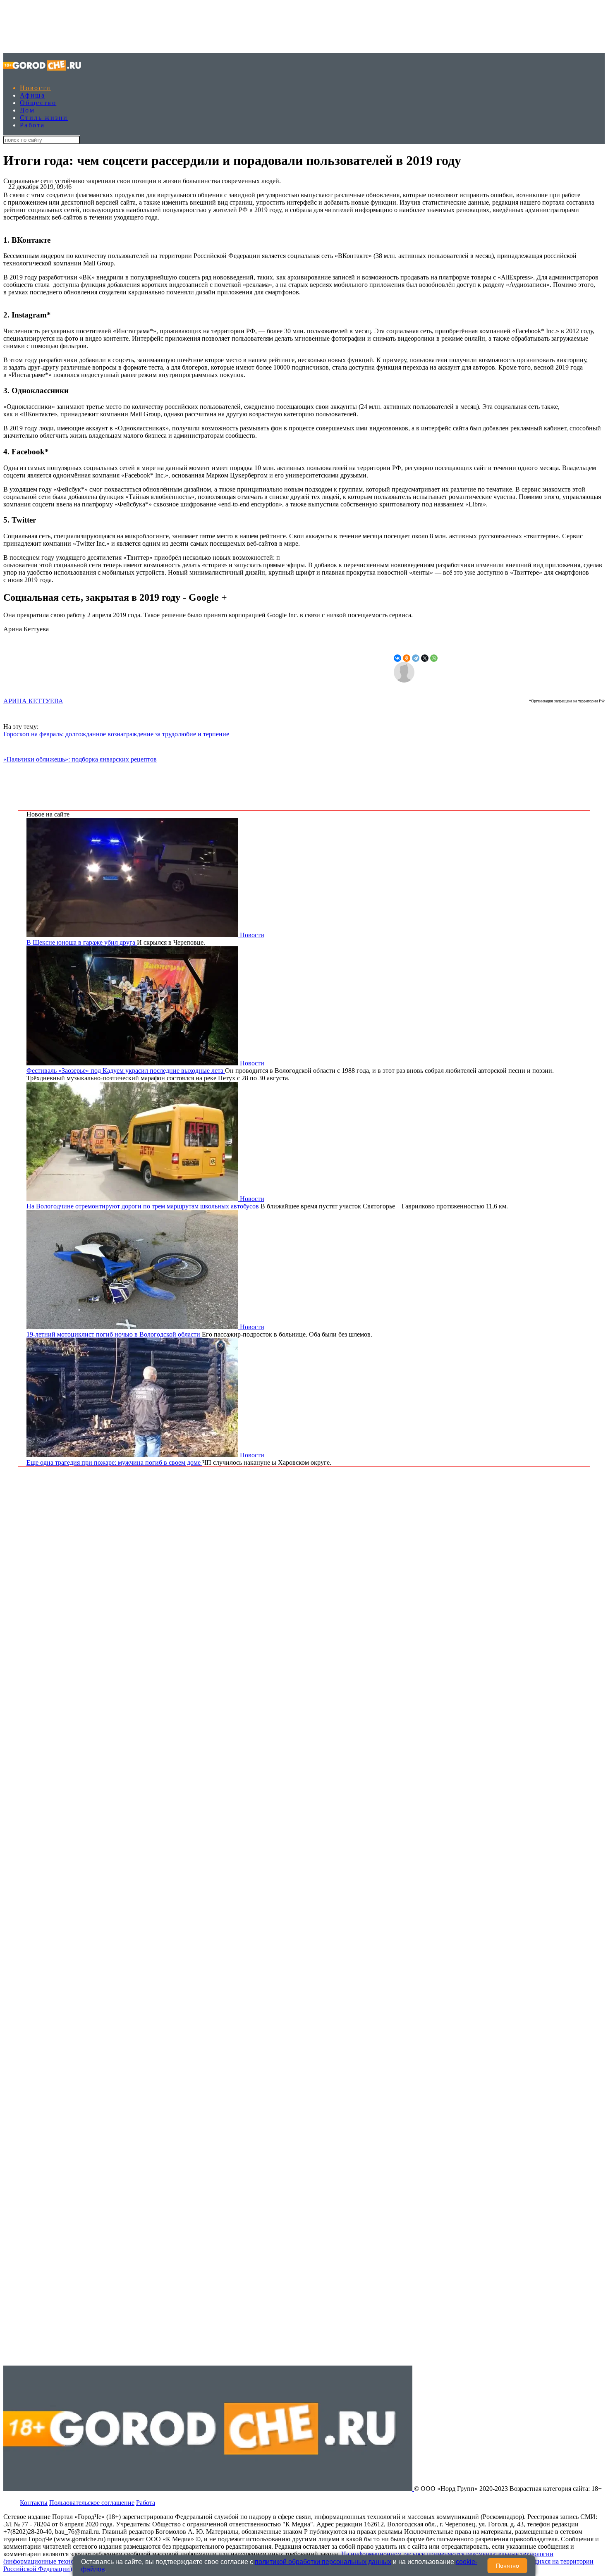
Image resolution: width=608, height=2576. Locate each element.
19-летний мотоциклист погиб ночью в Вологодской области (114, 1334)
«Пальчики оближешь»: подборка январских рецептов (80, 759)
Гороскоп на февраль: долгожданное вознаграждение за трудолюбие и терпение (116, 734)
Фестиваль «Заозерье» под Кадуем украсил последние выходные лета (126, 1071)
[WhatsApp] (434, 658)
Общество (38, 103)
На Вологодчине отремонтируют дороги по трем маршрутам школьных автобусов (144, 1206)
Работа (32, 125)
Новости (36, 88)
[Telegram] (416, 658)
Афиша (32, 95)
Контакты (34, 2503)
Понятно (507, 2566)
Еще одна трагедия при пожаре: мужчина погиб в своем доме (114, 1462)
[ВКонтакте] (397, 658)
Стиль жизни (44, 118)
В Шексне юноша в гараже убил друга (82, 942)
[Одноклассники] (407, 658)
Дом (27, 110)
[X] (425, 658)
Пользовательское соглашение (92, 2503)
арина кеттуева (33, 701)
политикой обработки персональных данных (323, 2562)
